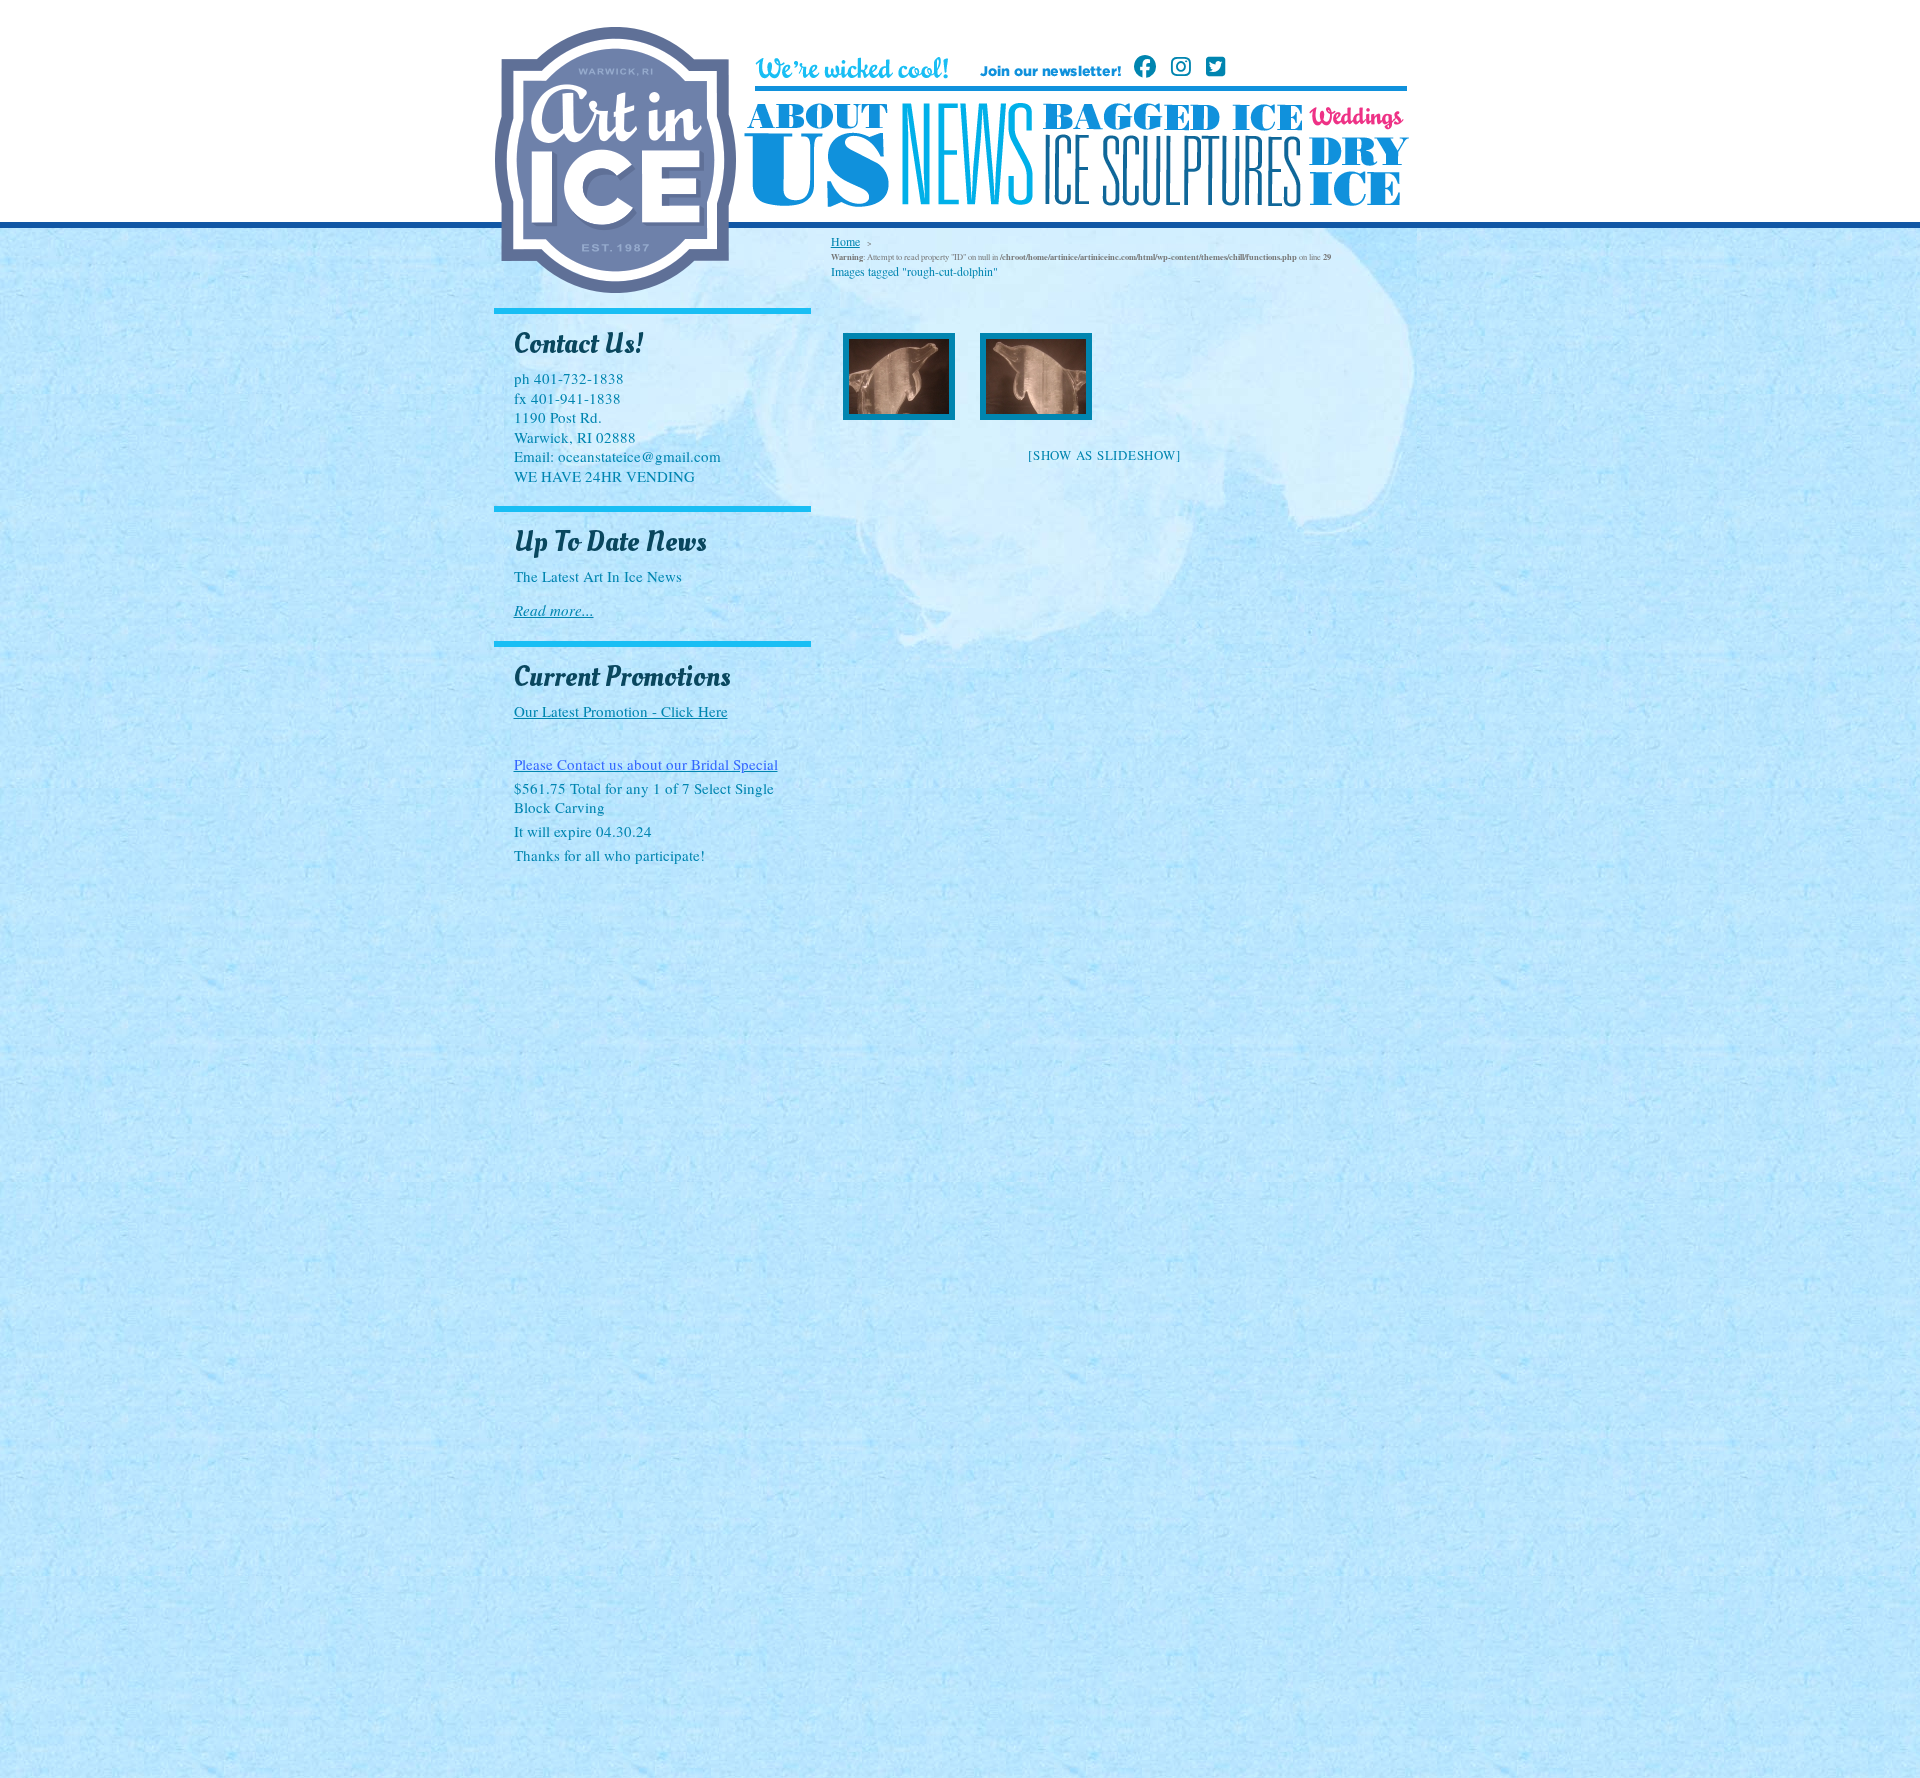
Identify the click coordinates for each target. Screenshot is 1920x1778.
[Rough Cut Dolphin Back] (1035, 376)
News (967, 154)
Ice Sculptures (1172, 170)
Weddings (1356, 118)
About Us (816, 156)
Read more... (554, 610)
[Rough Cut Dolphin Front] (899, 376)
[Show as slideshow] (1104, 455)
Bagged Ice (1172, 117)
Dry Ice (1359, 171)
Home (845, 241)
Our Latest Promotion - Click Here (621, 711)
